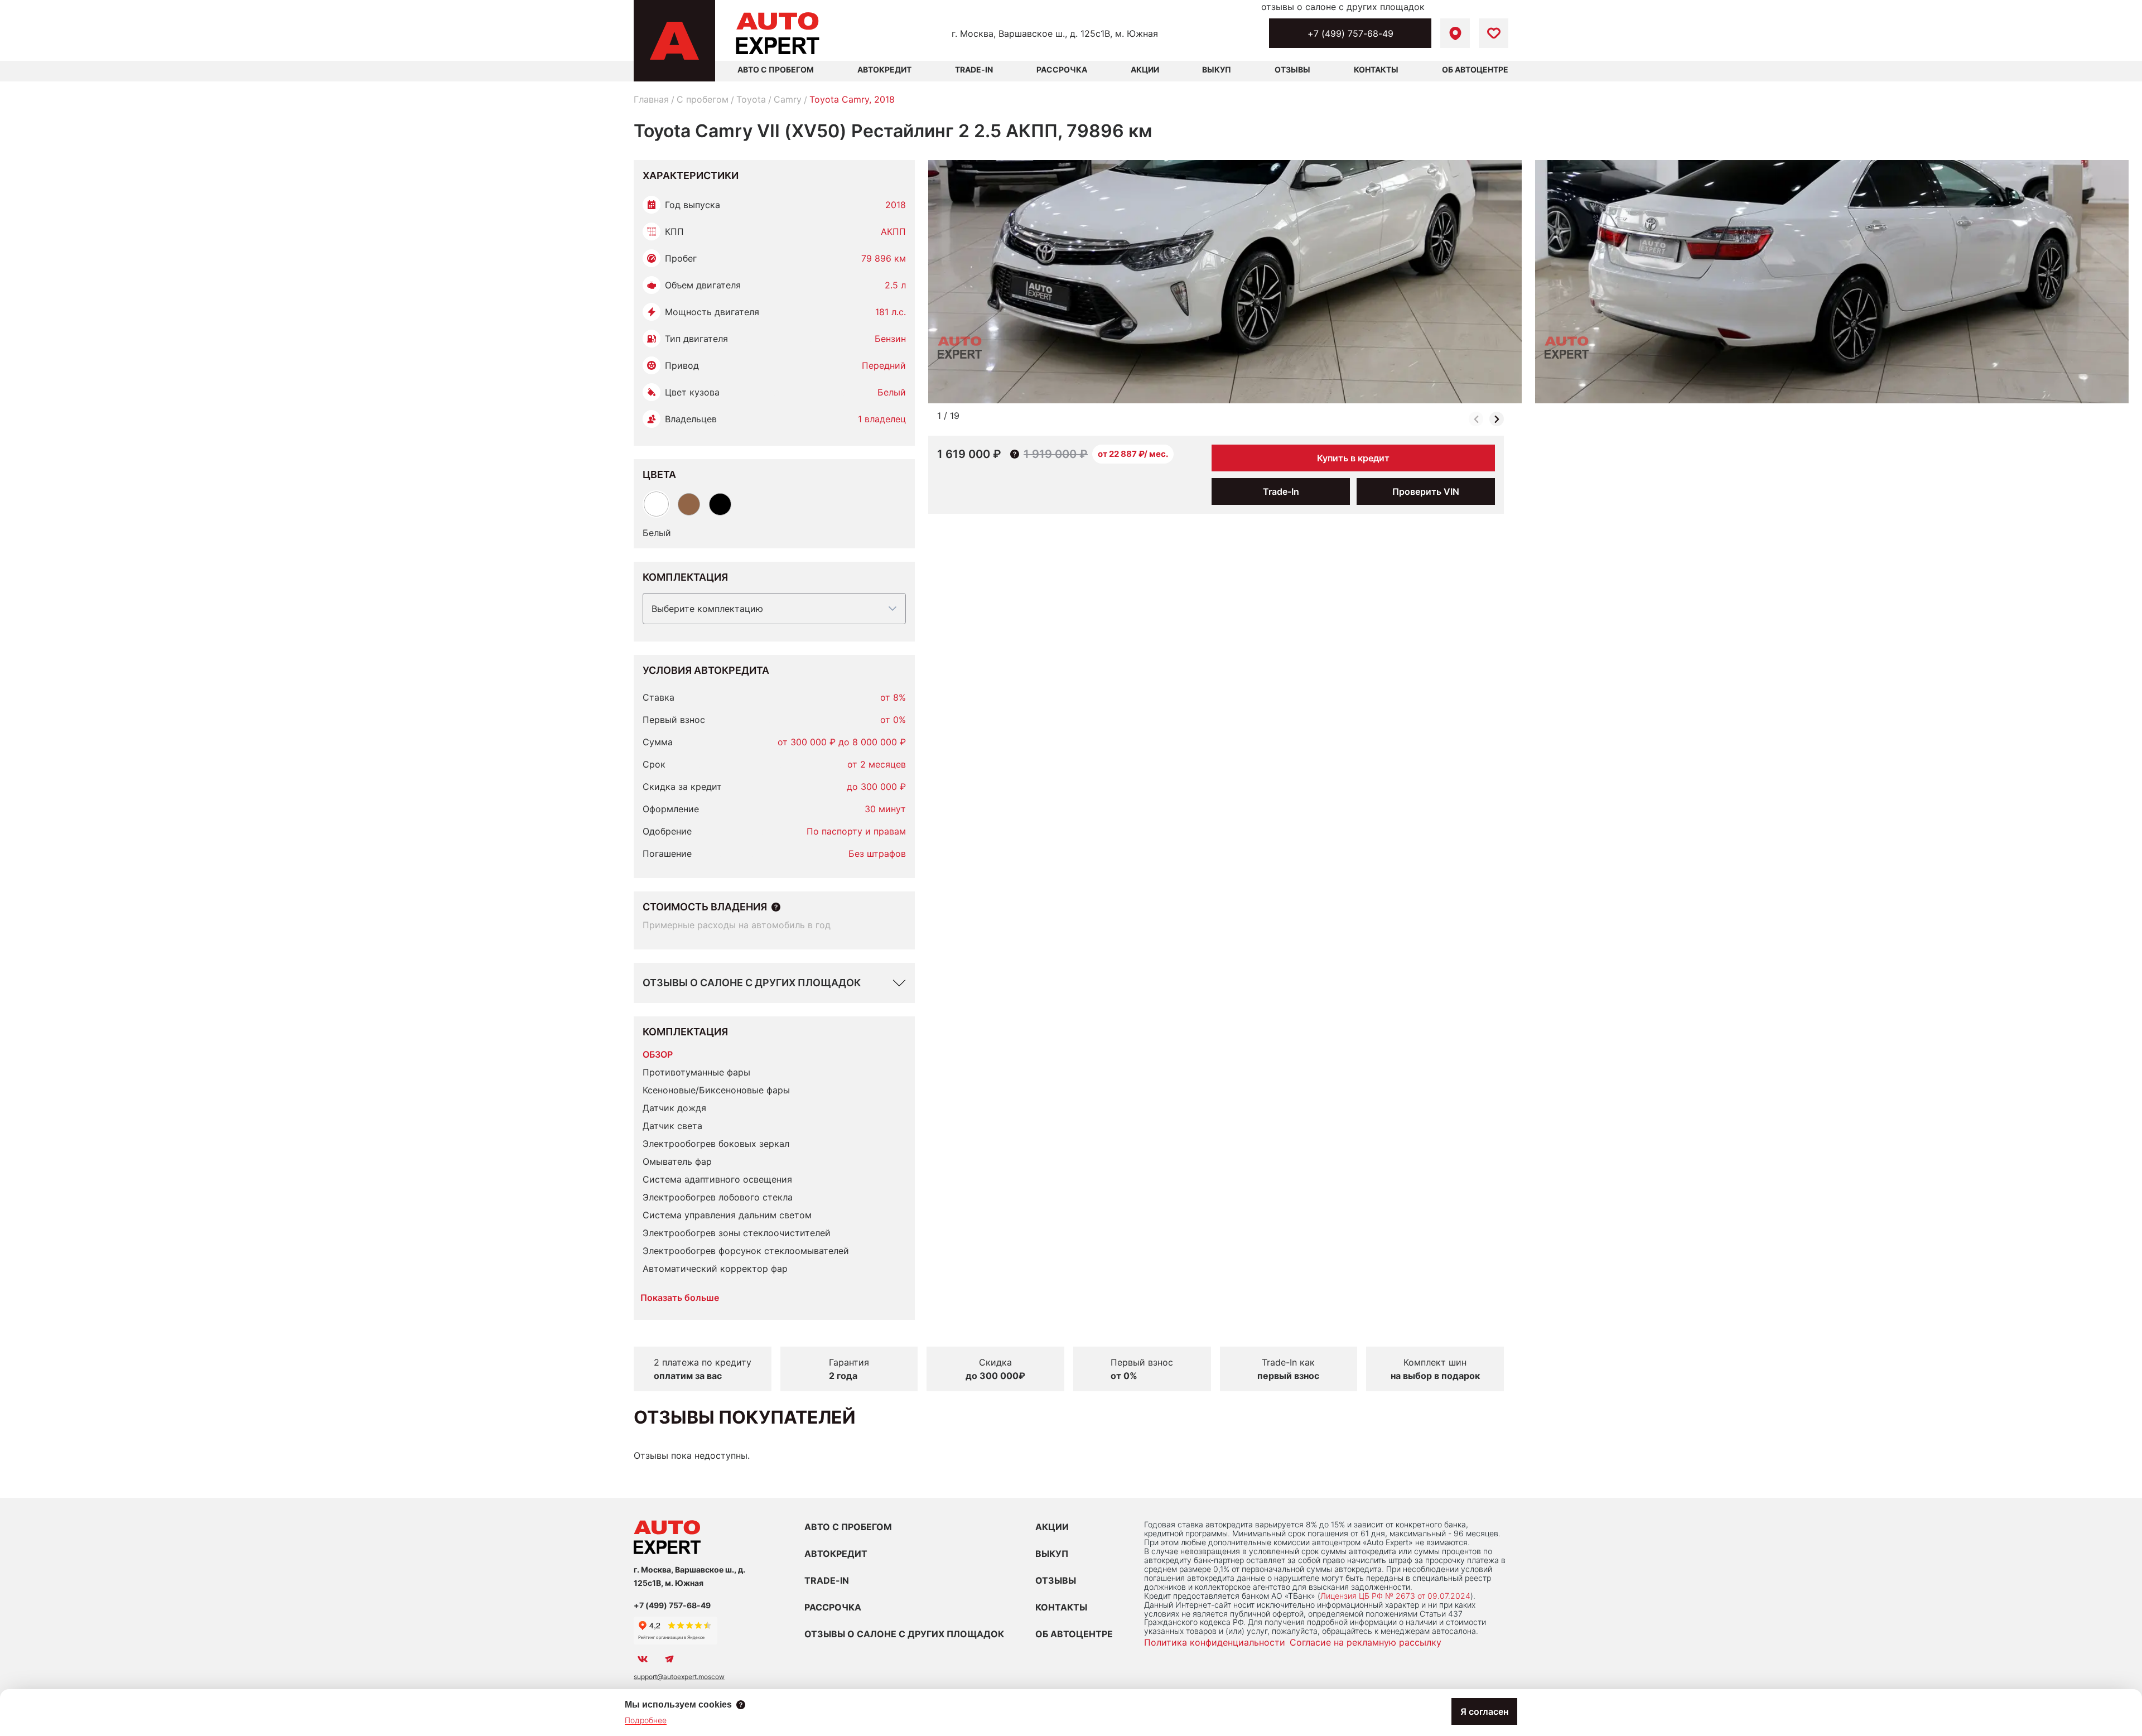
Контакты (1376, 69)
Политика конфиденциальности (1215, 1642)
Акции (1145, 69)
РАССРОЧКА (833, 1607)
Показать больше (680, 1298)
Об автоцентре (1475, 69)
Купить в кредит (1353, 458)
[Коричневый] (689, 504)
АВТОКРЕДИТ (836, 1554)
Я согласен (1484, 1711)
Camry (788, 99)
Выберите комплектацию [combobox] (707, 609)
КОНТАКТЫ (1061, 1607)
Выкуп (1217, 69)
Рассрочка (1062, 69)
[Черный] (720, 504)
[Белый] (656, 504)
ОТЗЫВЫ (1056, 1580)
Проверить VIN (1426, 491)
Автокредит (884, 69)
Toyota (751, 99)
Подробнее (646, 1720)
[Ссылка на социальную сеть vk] (643, 1659)
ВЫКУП (1052, 1554)
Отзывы (1292, 69)
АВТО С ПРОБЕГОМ (776, 69)
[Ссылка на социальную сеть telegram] (669, 1659)
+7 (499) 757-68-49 (1350, 33)
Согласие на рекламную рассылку (1366, 1642)
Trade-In (974, 69)
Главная (651, 99)
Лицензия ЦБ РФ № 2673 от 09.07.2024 (1395, 1596)
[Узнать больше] (776, 907)
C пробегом (703, 99)
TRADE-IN (827, 1580)
